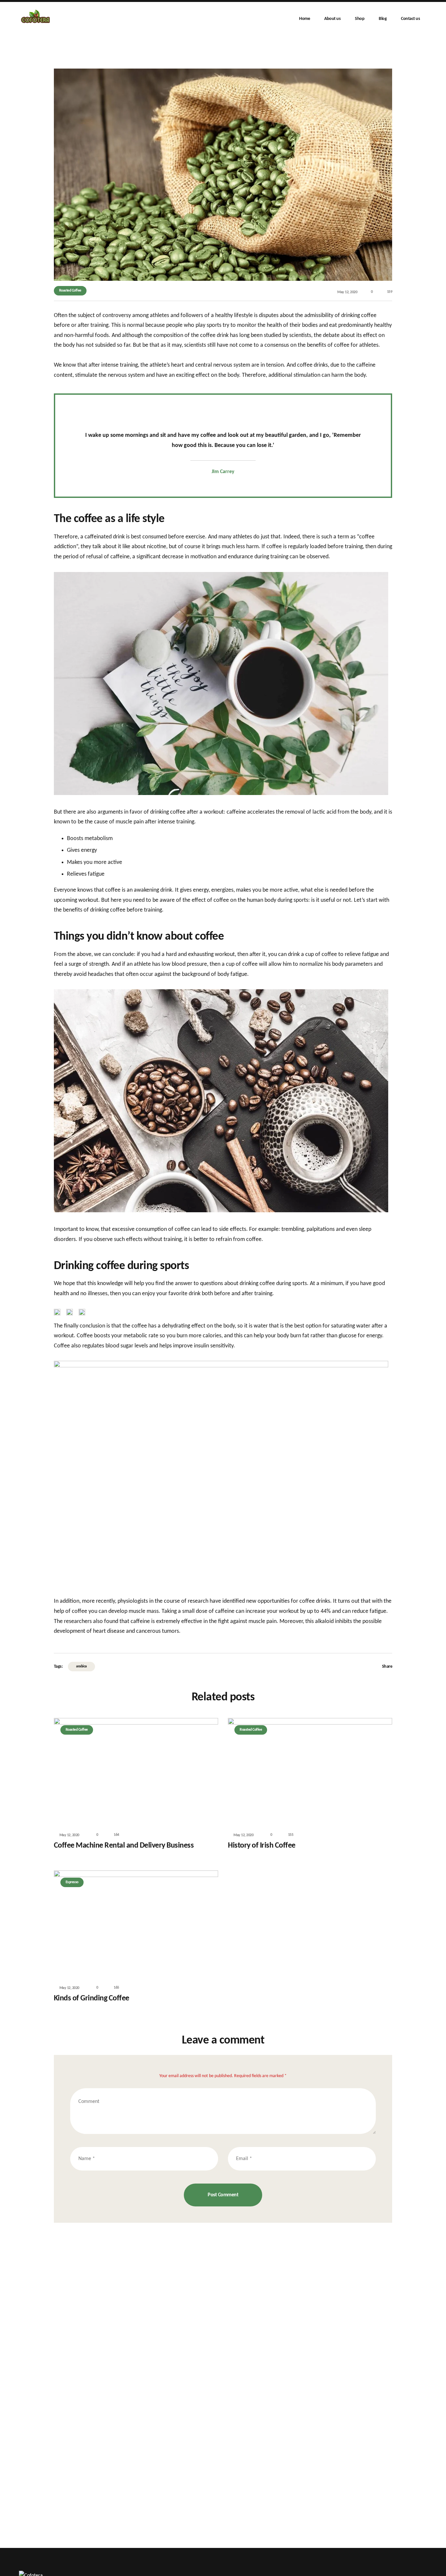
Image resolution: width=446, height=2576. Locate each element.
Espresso (72, 1882)
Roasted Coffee (70, 291)
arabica (81, 1666)
